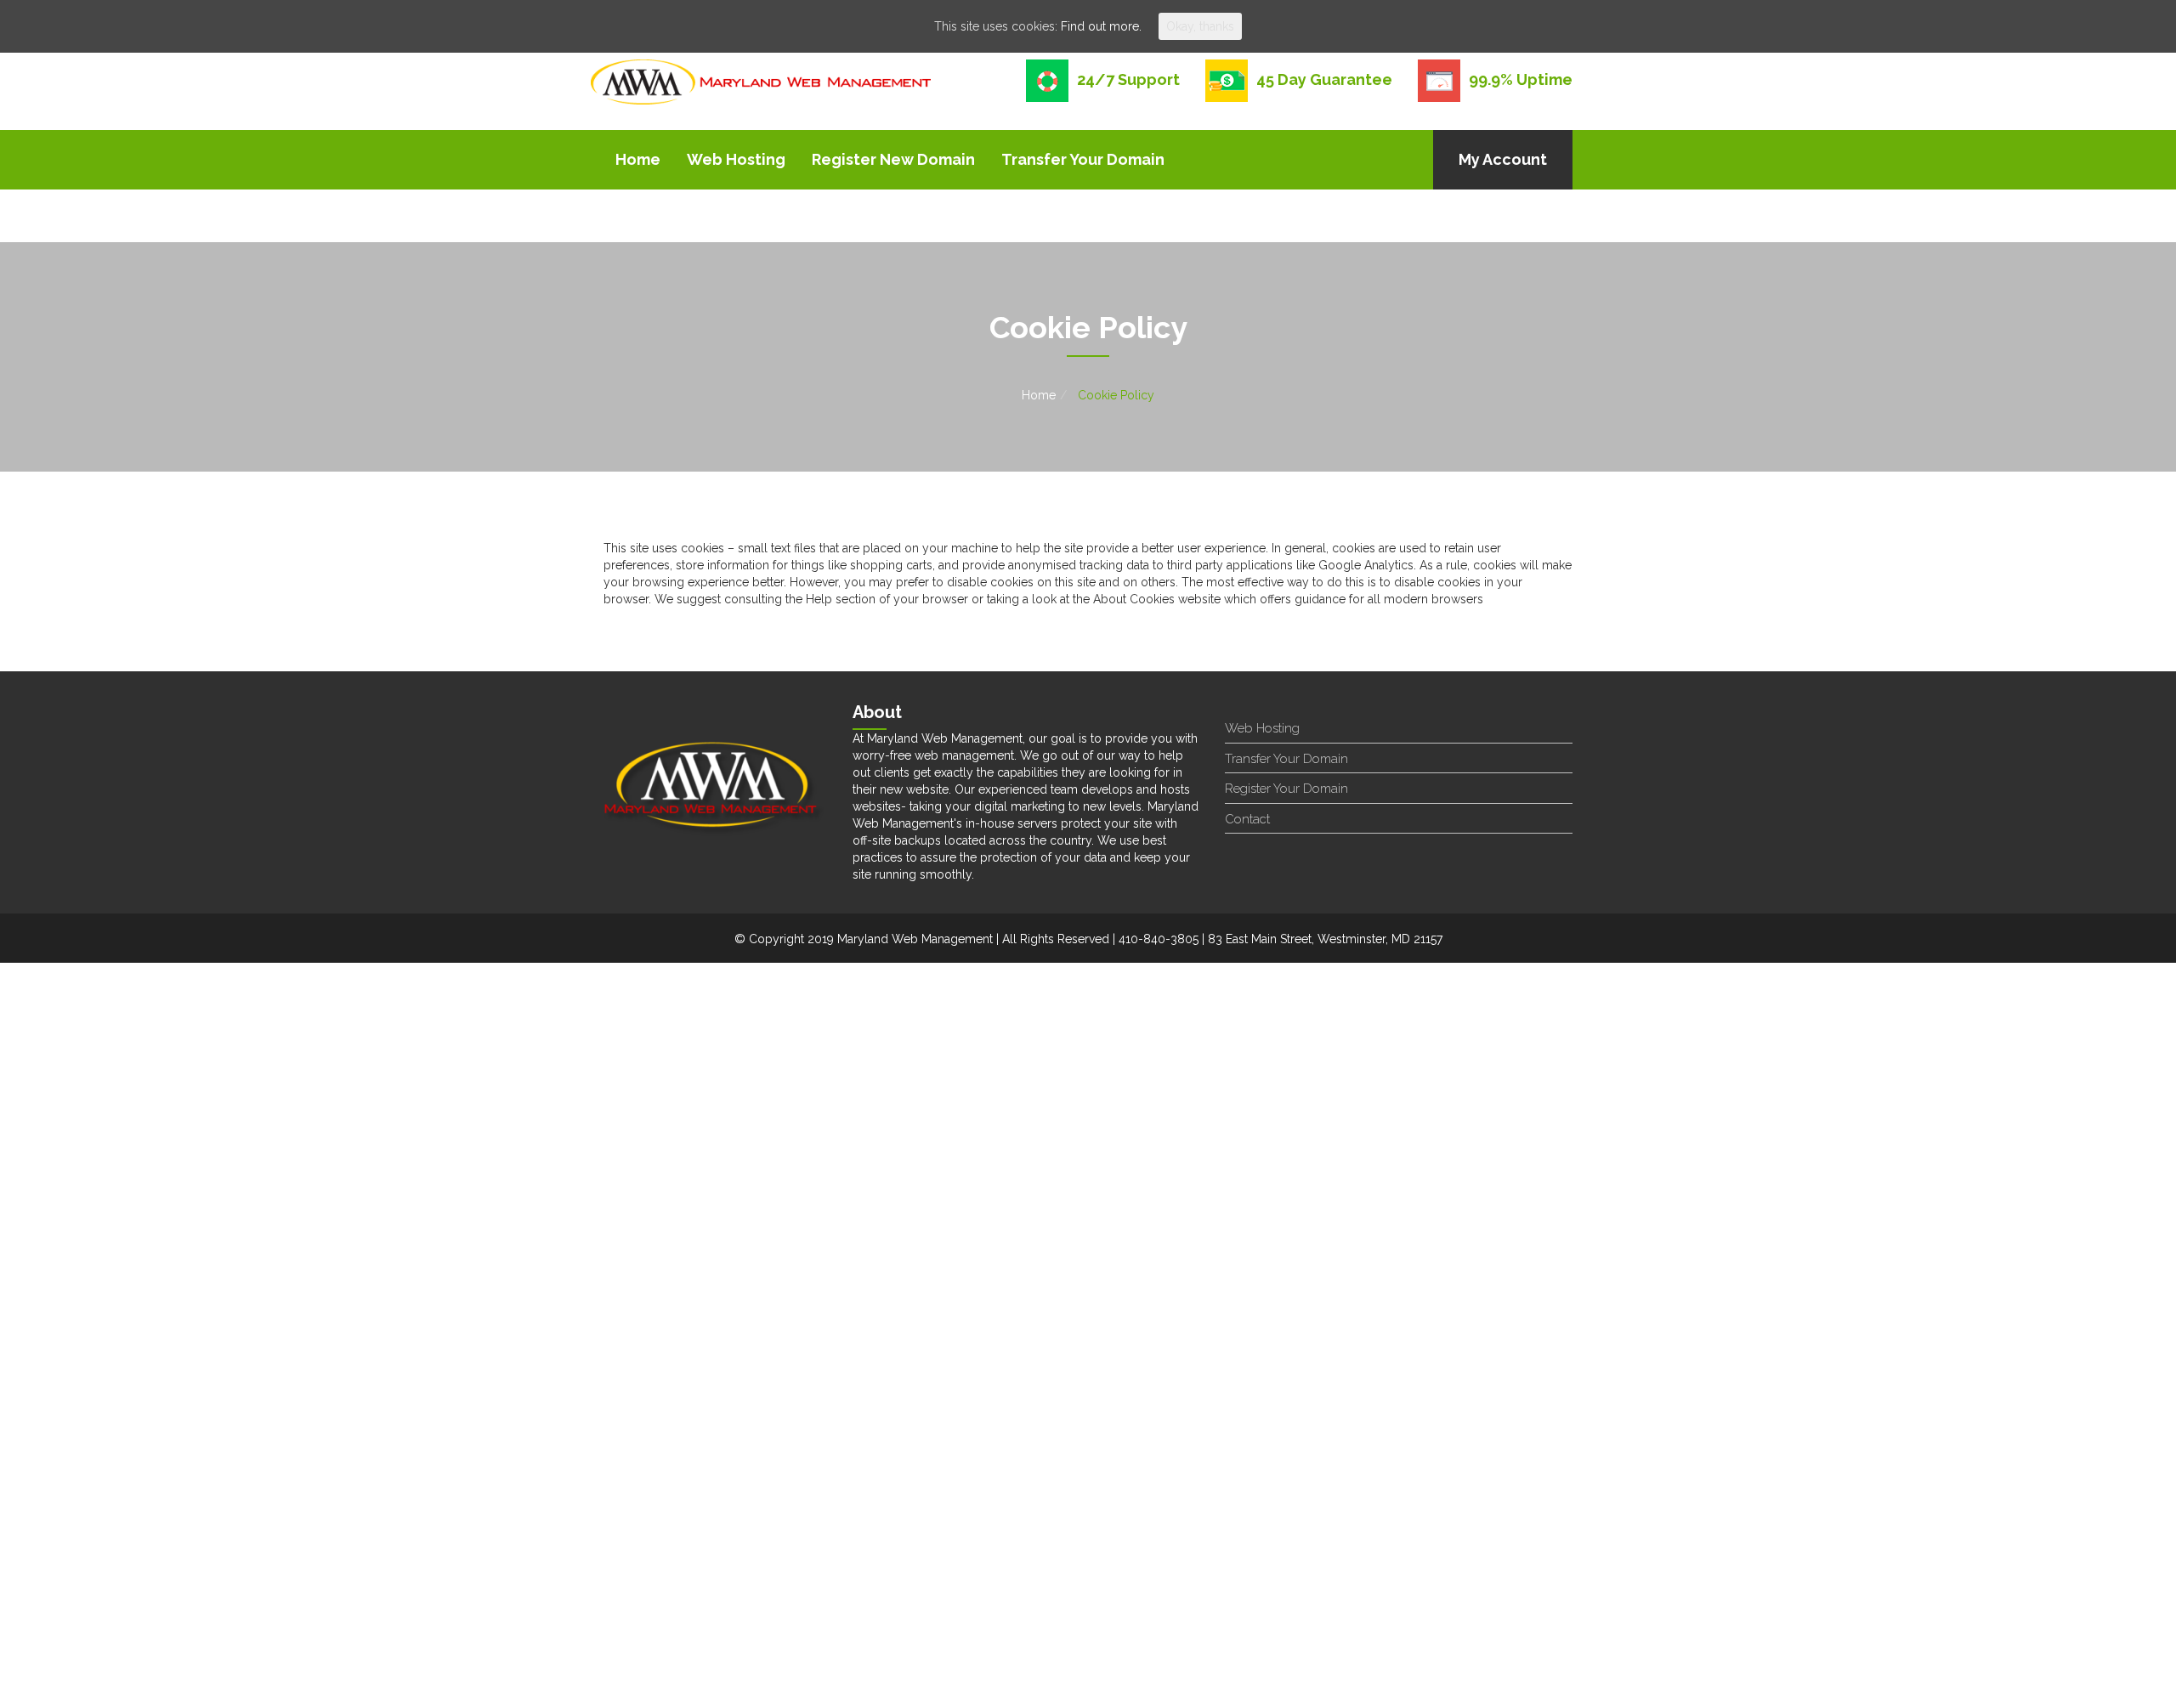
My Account (1503, 159)
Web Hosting (736, 159)
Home (638, 159)
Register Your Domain (1286, 789)
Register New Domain (893, 159)
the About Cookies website (1147, 599)
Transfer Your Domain (1083, 159)
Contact (1247, 819)
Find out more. (1101, 26)
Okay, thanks (1200, 26)
